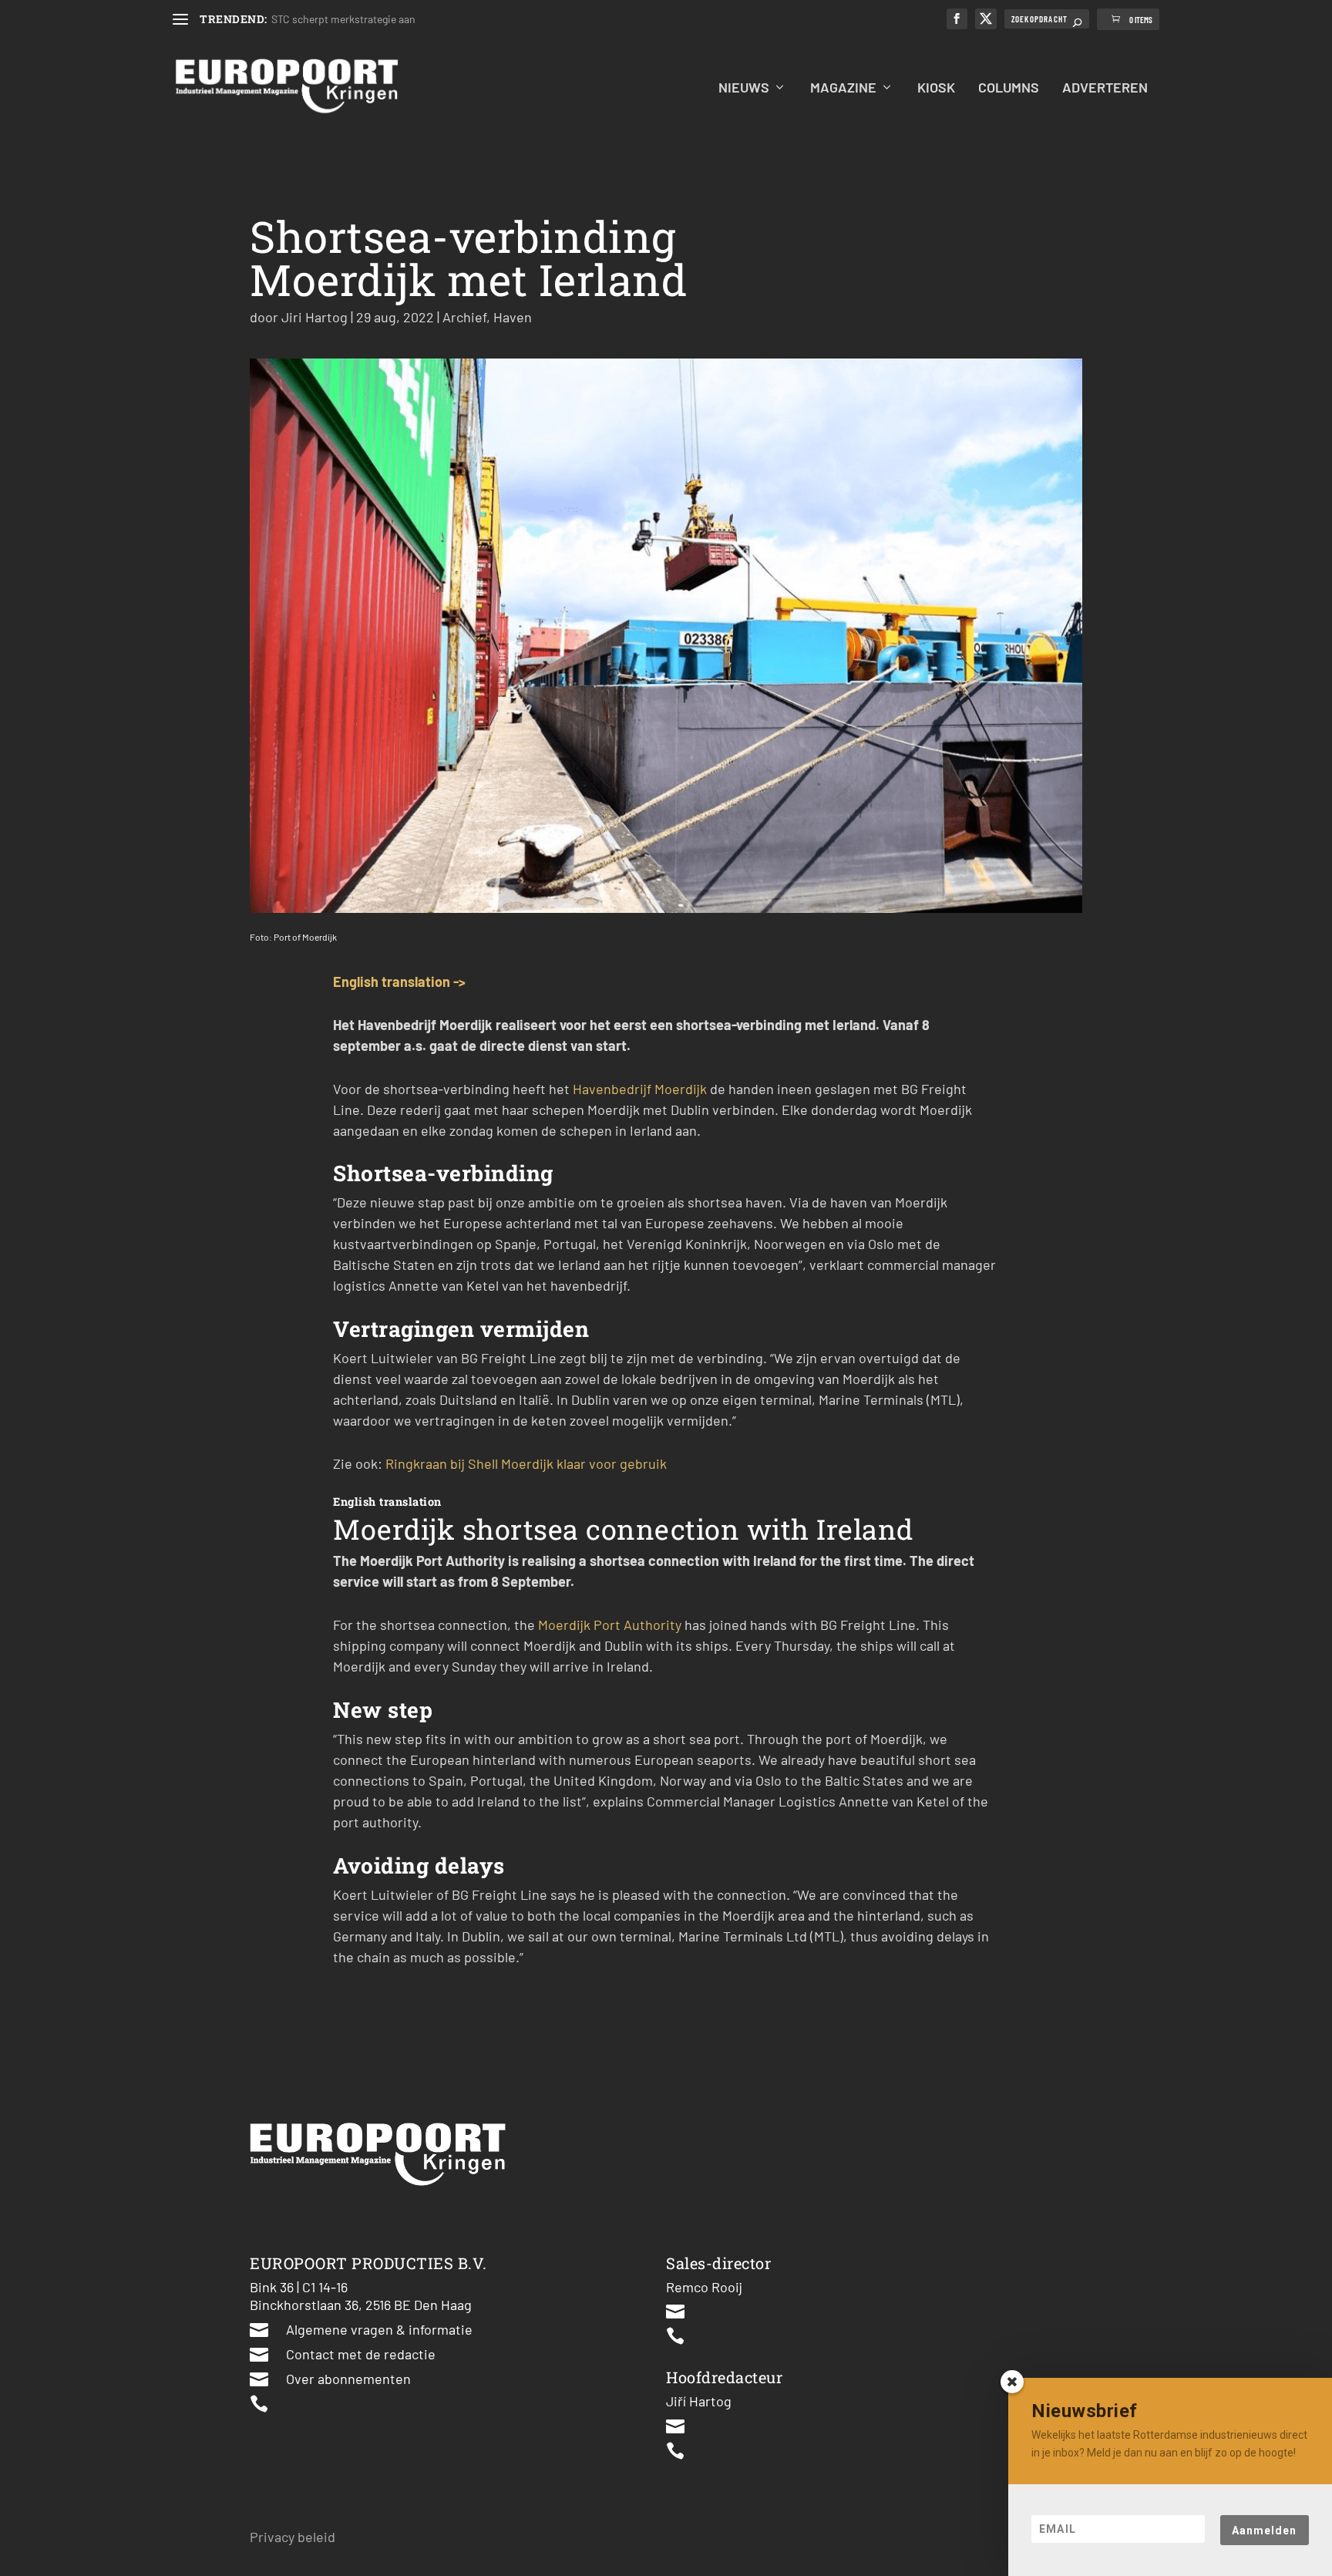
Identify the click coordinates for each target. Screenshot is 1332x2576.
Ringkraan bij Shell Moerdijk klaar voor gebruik (526, 1463)
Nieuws (744, 88)
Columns (1009, 88)
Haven (513, 317)
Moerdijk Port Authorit (607, 1625)
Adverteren (1105, 88)
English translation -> (399, 982)
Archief (464, 317)
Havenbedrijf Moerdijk (640, 1089)
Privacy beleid (293, 2537)
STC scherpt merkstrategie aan (343, 19)
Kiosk (936, 88)
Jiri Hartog (314, 317)
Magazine (843, 88)
